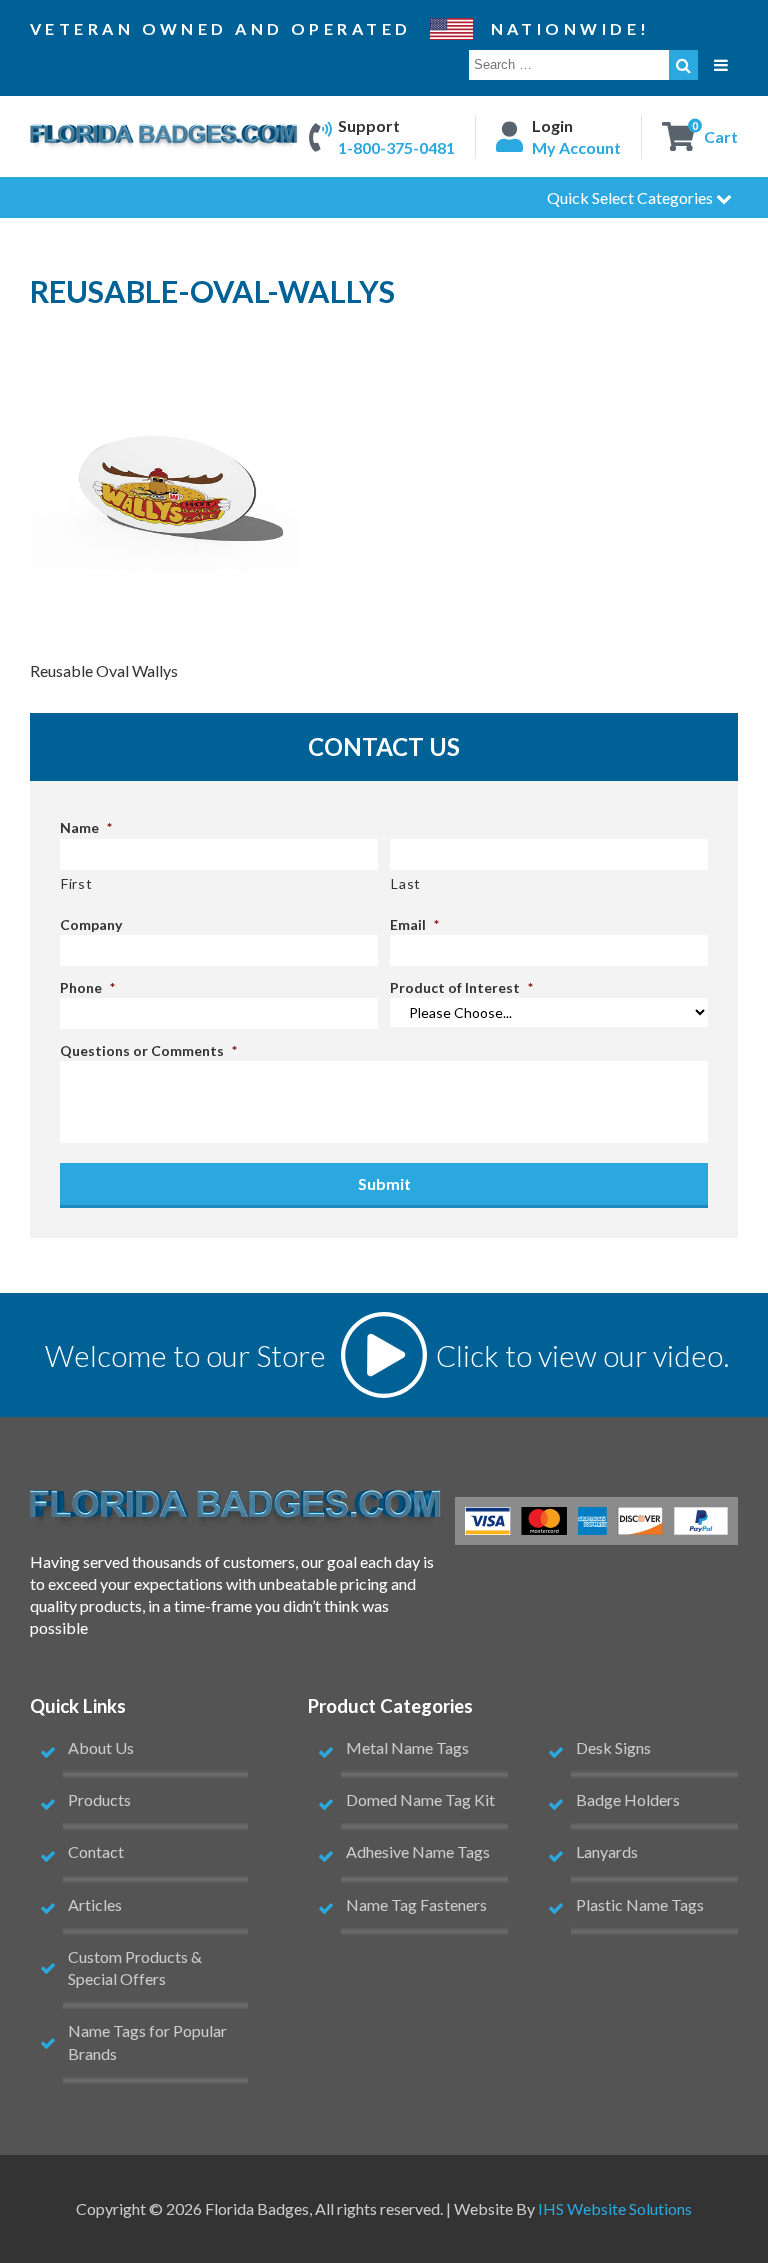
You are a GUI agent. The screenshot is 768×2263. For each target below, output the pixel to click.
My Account (576, 147)
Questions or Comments (148, 1050)
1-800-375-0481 (396, 147)
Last (406, 883)
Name (86, 827)
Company (91, 924)
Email (414, 924)
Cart (721, 135)
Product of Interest (461, 987)
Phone (87, 987)
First (76, 883)
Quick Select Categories (631, 197)
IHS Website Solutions (615, 2208)
